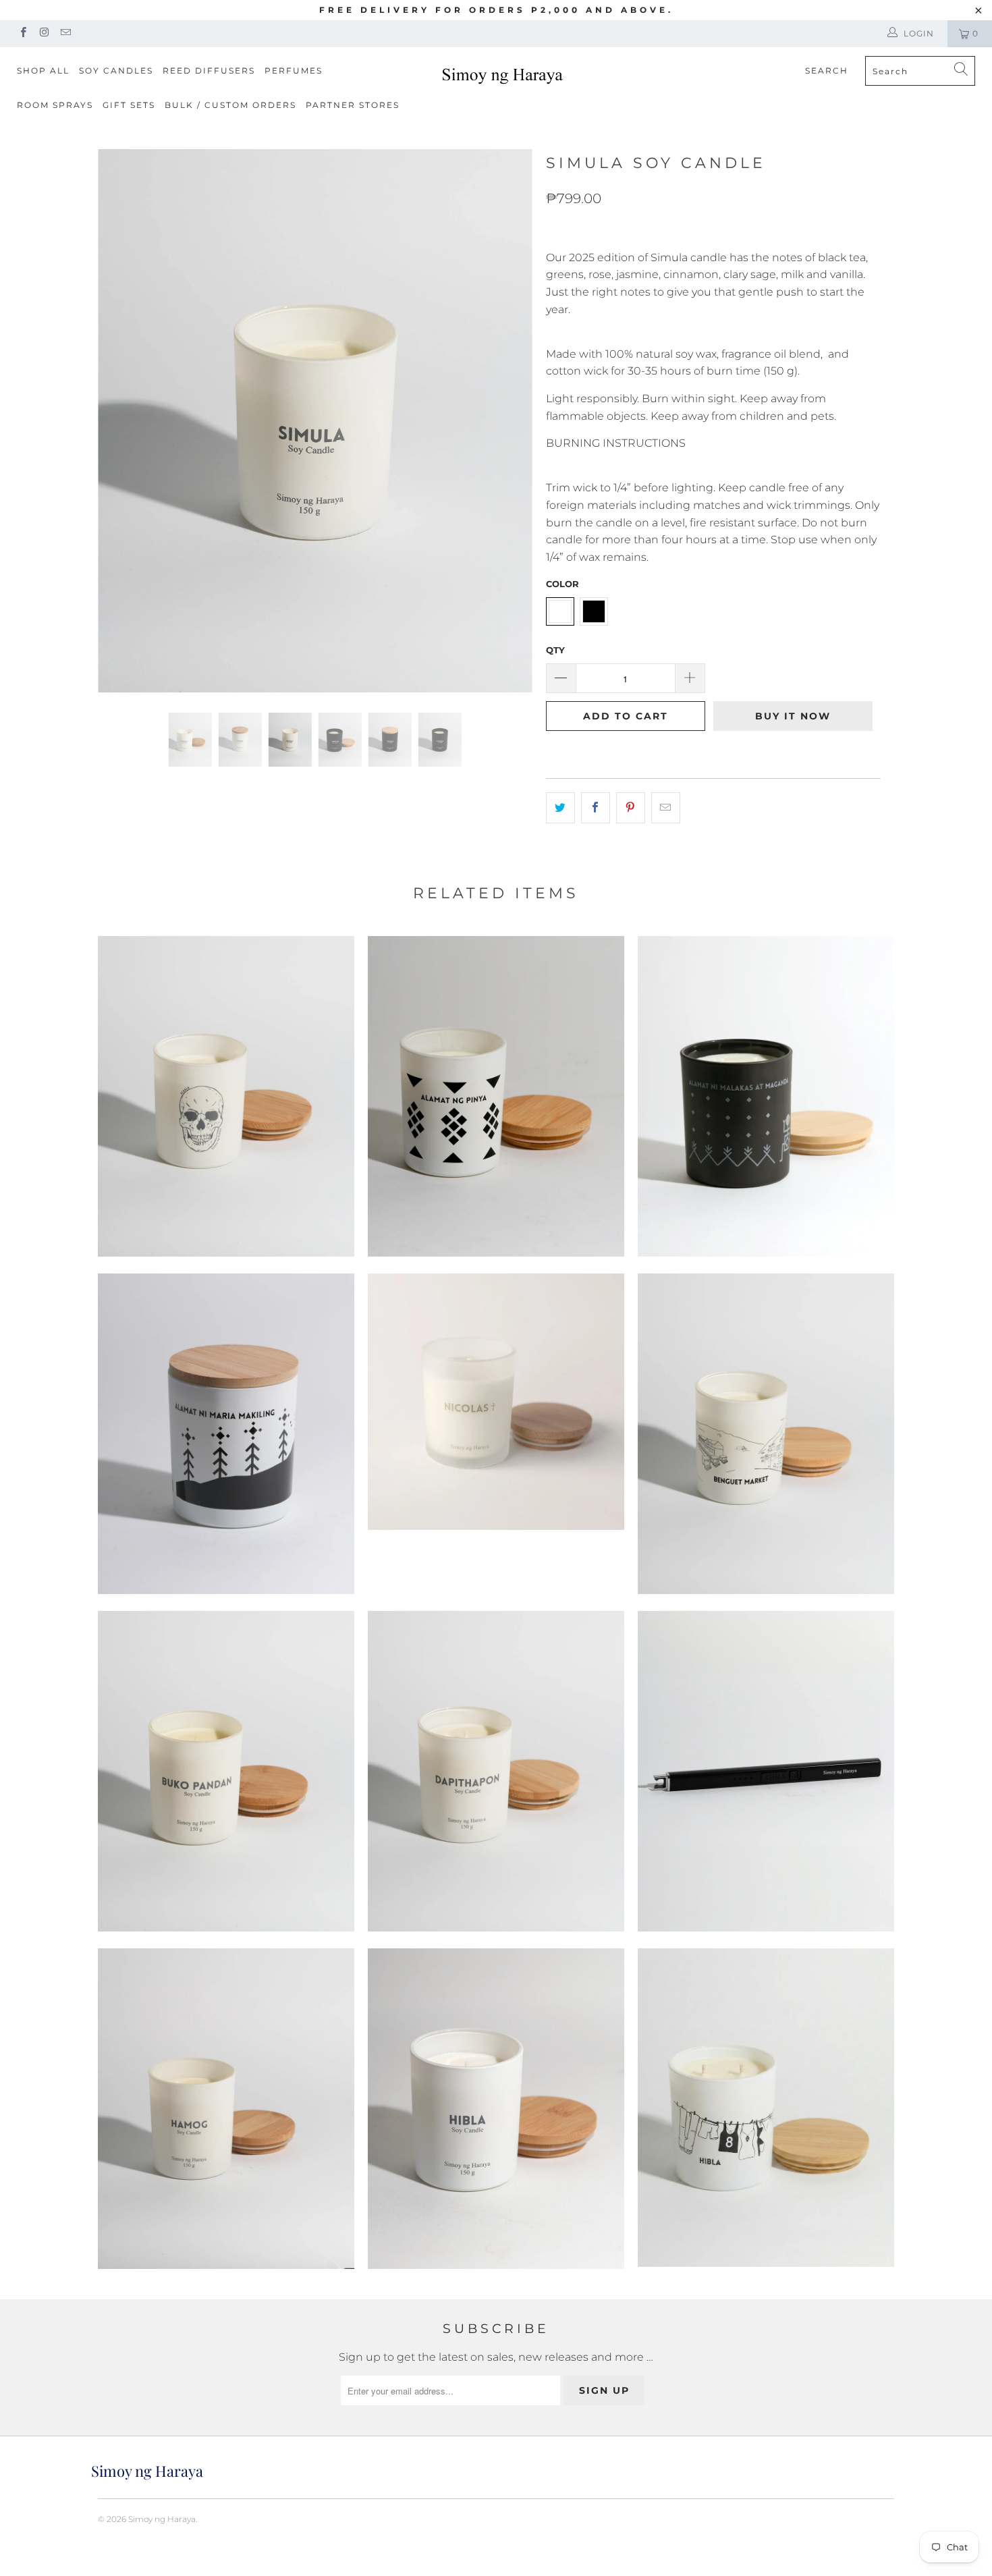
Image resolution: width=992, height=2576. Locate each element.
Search (827, 71)
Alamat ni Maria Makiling (226, 1434)
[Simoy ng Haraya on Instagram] (44, 33)
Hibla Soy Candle (496, 2109)
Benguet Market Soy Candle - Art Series (766, 1434)
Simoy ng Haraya (162, 2519)
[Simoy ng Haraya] (502, 75)
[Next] (509, 421)
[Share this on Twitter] (560, 808)
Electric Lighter (766, 1771)
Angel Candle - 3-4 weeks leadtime (496, 1402)
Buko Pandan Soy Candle (226, 1771)
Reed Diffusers (209, 71)
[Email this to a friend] (666, 808)
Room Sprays (55, 105)
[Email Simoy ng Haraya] (65, 33)
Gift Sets (129, 105)
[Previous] (121, 421)
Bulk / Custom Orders (230, 105)
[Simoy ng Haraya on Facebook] (23, 33)
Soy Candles (116, 71)
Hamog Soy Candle (226, 2109)
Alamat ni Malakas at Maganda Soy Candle (766, 1096)
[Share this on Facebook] (596, 808)
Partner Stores (353, 105)
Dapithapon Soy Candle (496, 1771)
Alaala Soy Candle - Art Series (226, 1096)
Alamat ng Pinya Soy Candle (496, 1096)
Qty (555, 650)
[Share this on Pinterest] (631, 808)
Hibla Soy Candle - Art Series (766, 2108)
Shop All (43, 71)
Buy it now (793, 716)
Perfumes (294, 71)
